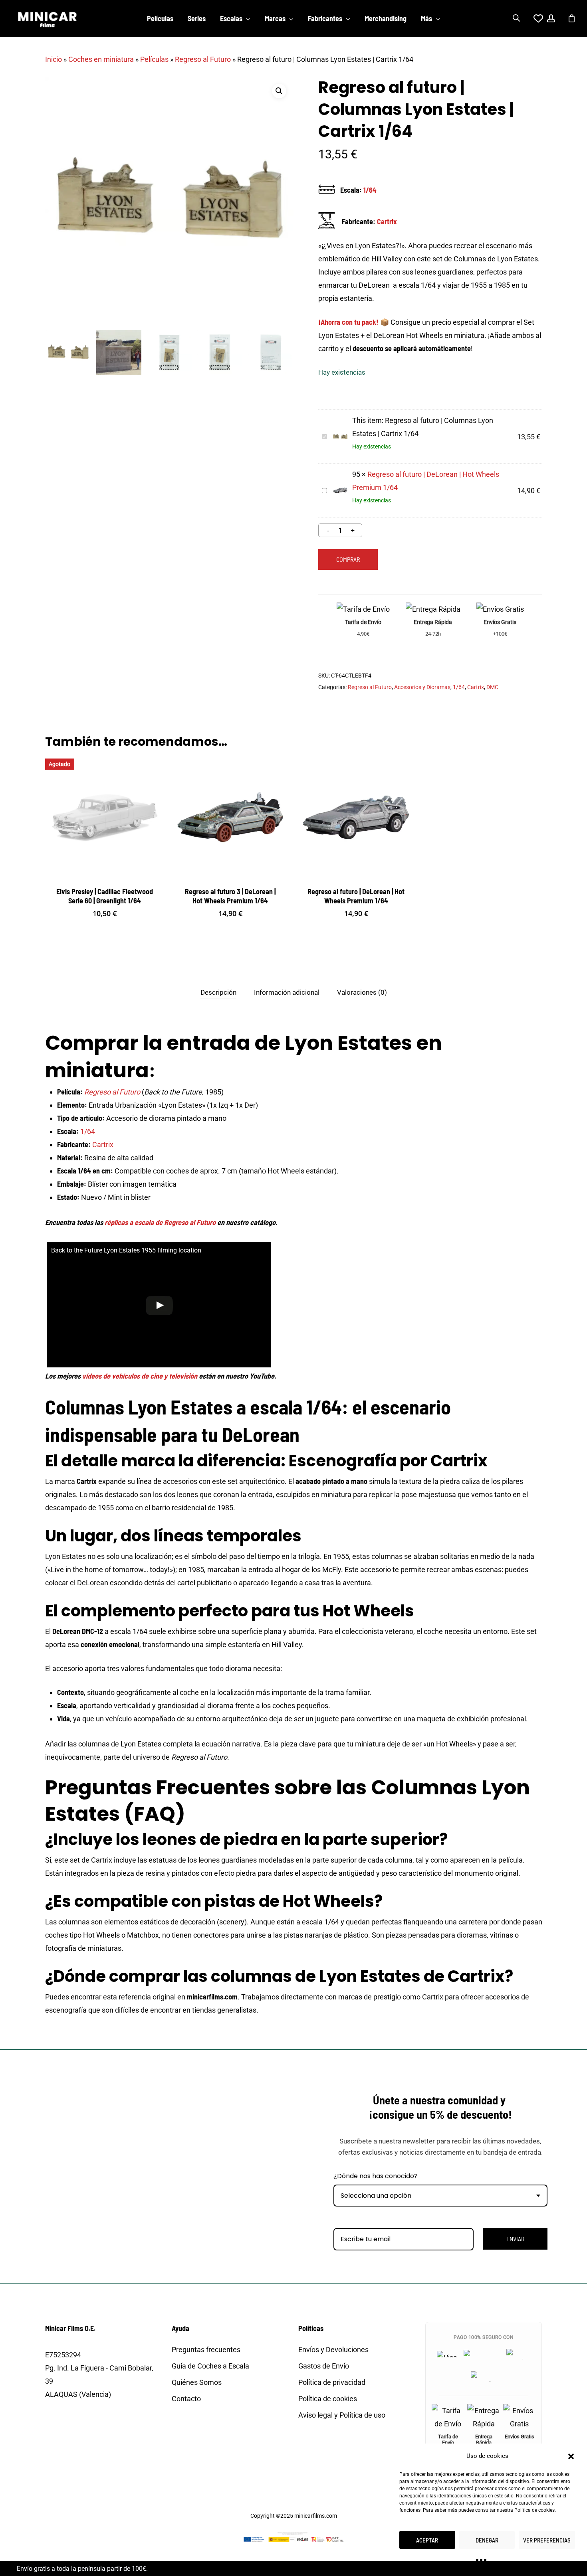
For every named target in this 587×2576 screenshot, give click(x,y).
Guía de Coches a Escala (210, 2366)
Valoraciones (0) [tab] (362, 992)
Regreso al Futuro (203, 59)
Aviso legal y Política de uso (342, 2415)
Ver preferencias (547, 2540)
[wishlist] (533, 18)
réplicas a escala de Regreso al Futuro (160, 1222)
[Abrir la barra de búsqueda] (516, 18)
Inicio (54, 59)
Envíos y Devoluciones (333, 2350)
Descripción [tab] (218, 992)
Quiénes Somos (197, 2382)
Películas (154, 59)
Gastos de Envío (324, 2366)
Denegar (487, 2540)
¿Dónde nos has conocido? (376, 2176)
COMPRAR (348, 559)
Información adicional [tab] (287, 992)
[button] (571, 2456)
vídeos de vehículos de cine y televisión (140, 1376)
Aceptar (427, 2540)
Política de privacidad (332, 2382)
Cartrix (387, 221)
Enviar (515, 2239)
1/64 (370, 190)
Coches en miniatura (101, 59)
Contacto (186, 2399)
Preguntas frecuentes (206, 2350)
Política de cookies (534, 2510)
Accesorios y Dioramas (422, 687)
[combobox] (440, 2196)
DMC (492, 687)
